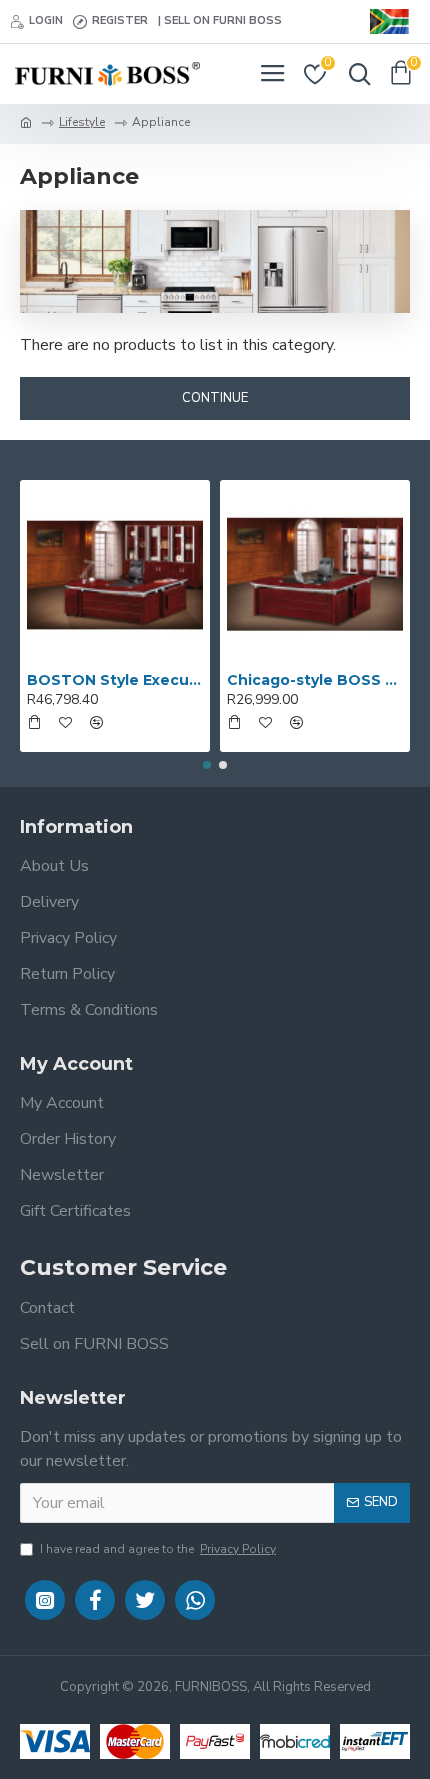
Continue (215, 398)
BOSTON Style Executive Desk (115, 680)
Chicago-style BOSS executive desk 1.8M (315, 680)
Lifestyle (82, 122)
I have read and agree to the (158, 1549)
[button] (207, 765)
